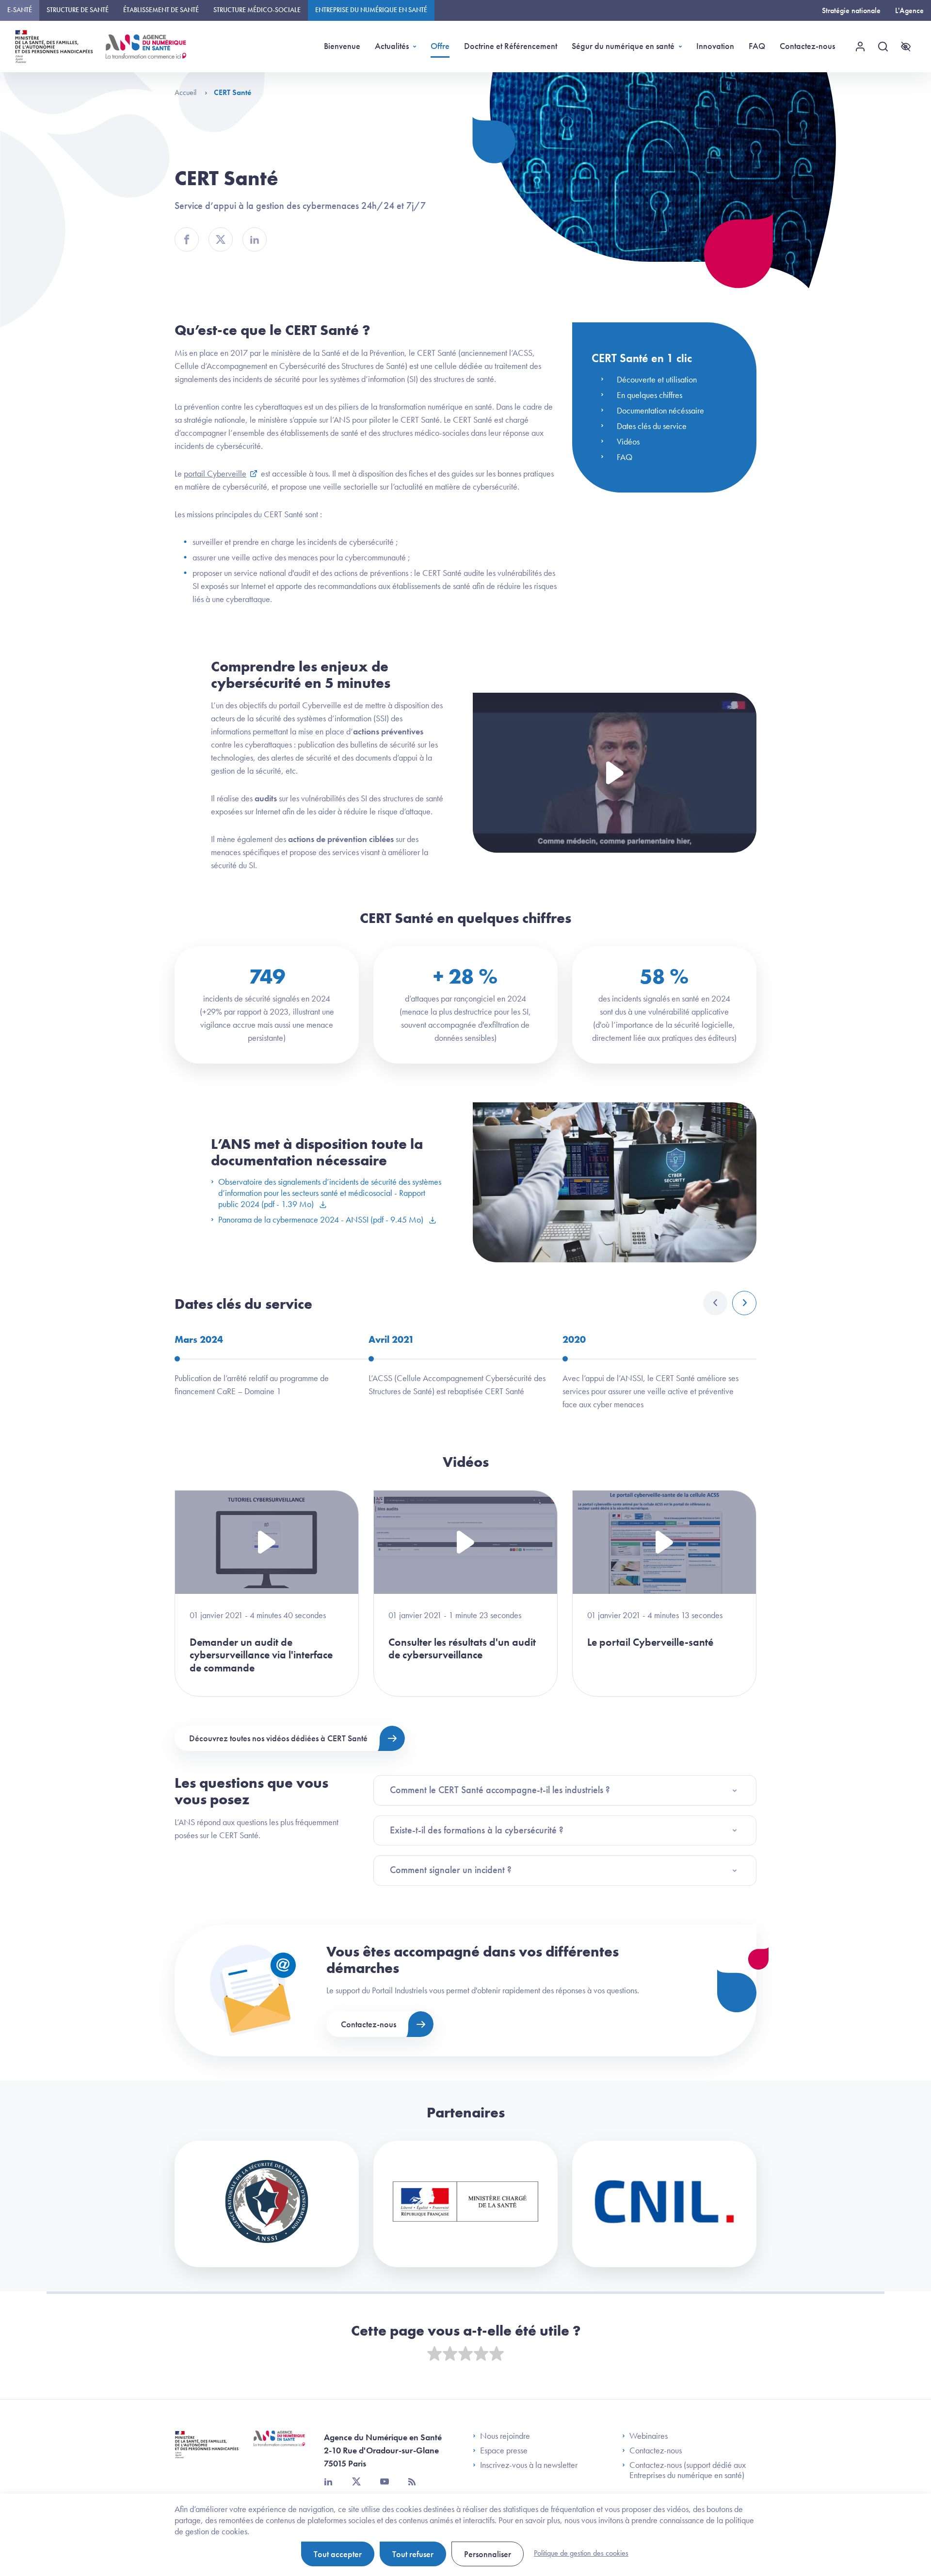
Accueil (186, 92)
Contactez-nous (807, 46)
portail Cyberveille (215, 473)
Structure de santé (78, 10)
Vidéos (628, 441)
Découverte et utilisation (657, 379)
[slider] (465, 2354)
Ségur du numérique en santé (623, 46)
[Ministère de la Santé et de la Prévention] (207, 2452)
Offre (440, 46)
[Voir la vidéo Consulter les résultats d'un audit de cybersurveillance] (465, 1542)
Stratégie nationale (851, 10)
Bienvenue (342, 46)
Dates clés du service (652, 426)
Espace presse (504, 2450)
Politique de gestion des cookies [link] (581, 2553)
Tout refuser (413, 2554)
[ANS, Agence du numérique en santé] (146, 47)
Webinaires (649, 2436)
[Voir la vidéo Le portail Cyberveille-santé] (664, 1542)
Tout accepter (338, 2554)
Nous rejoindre (505, 2436)
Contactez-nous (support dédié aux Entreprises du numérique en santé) (688, 2470)
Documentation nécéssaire (660, 410)
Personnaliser (488, 2554)
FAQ (757, 46)
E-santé (20, 10)
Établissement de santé (161, 10)
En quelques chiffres (650, 395)
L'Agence (909, 10)
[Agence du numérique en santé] (279, 2446)
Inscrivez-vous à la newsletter (529, 2465)
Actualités (392, 46)
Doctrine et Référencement (511, 46)
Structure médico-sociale (257, 10)
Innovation (715, 46)
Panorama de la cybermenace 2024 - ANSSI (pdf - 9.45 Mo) (322, 1219)
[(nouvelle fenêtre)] (267, 2204)
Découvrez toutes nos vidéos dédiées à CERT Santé (278, 1738)
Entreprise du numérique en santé (371, 10)
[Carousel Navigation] (730, 1303)
